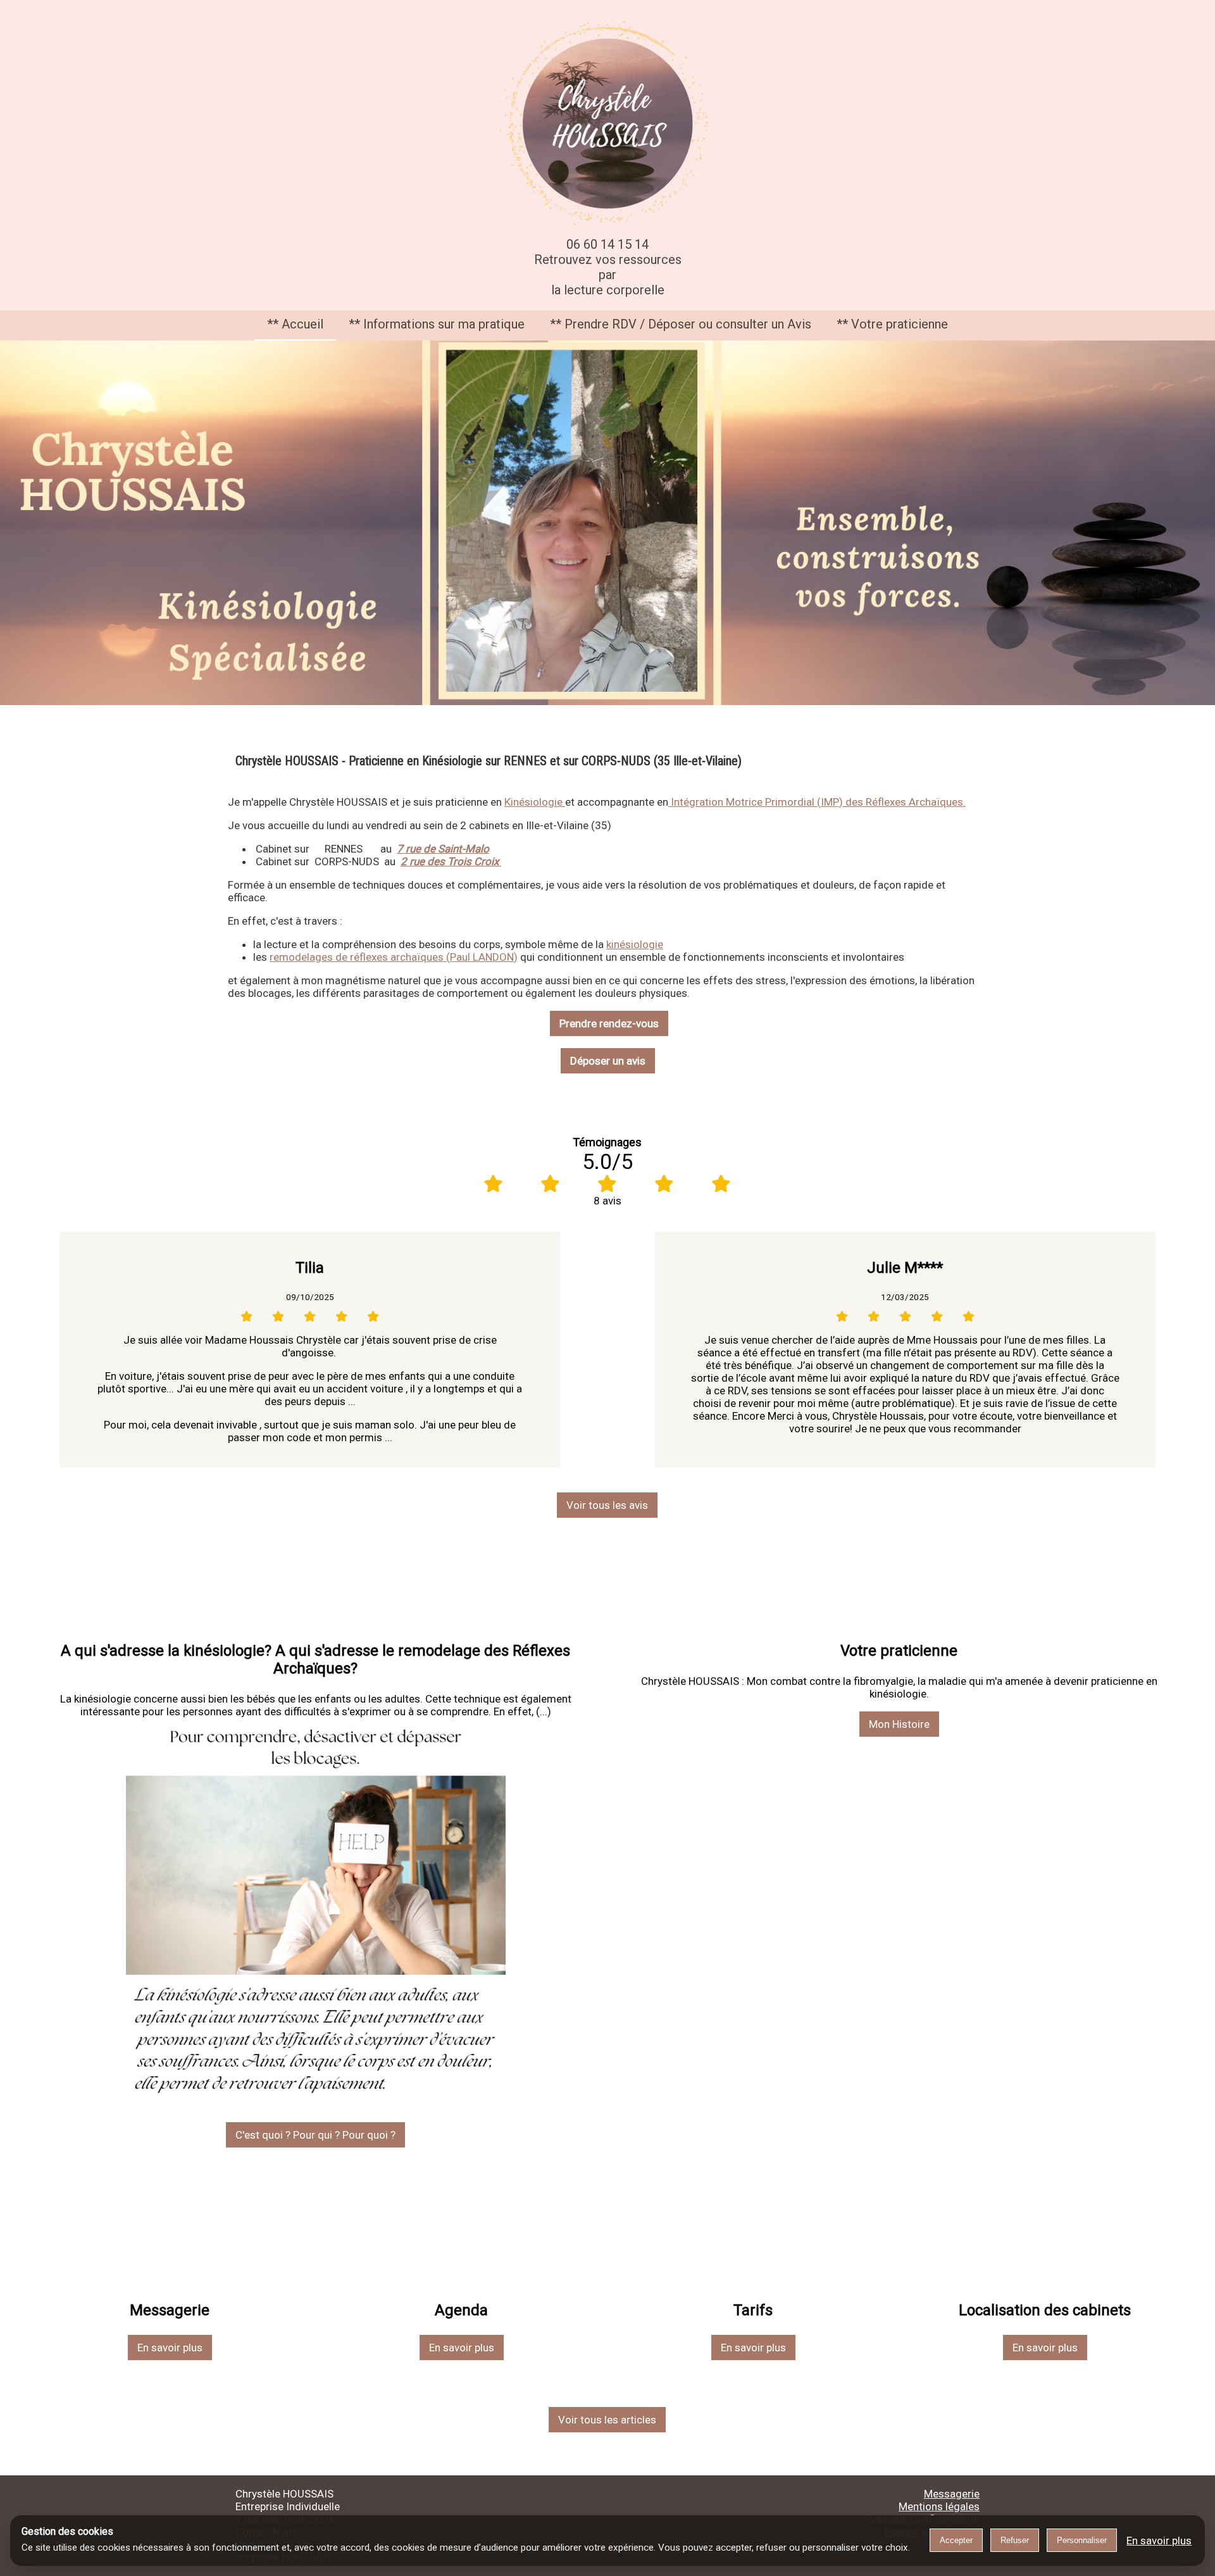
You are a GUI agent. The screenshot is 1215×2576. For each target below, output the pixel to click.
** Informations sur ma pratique (437, 324)
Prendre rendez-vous (609, 1023)
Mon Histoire (899, 1724)
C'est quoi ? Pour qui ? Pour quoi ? (315, 2135)
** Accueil (295, 324)
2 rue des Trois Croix (451, 861)
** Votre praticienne (892, 324)
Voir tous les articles (607, 2420)
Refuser (1015, 2540)
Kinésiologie (535, 802)
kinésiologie (635, 944)
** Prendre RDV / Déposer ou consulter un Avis (681, 324)
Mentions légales (939, 2506)
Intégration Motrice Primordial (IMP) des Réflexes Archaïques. (817, 802)
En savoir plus (170, 2348)
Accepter (956, 2540)
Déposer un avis (608, 1061)
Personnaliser (1082, 2540)
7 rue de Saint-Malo (443, 849)
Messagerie (952, 2494)
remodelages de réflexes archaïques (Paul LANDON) (394, 957)
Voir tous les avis (607, 1505)
